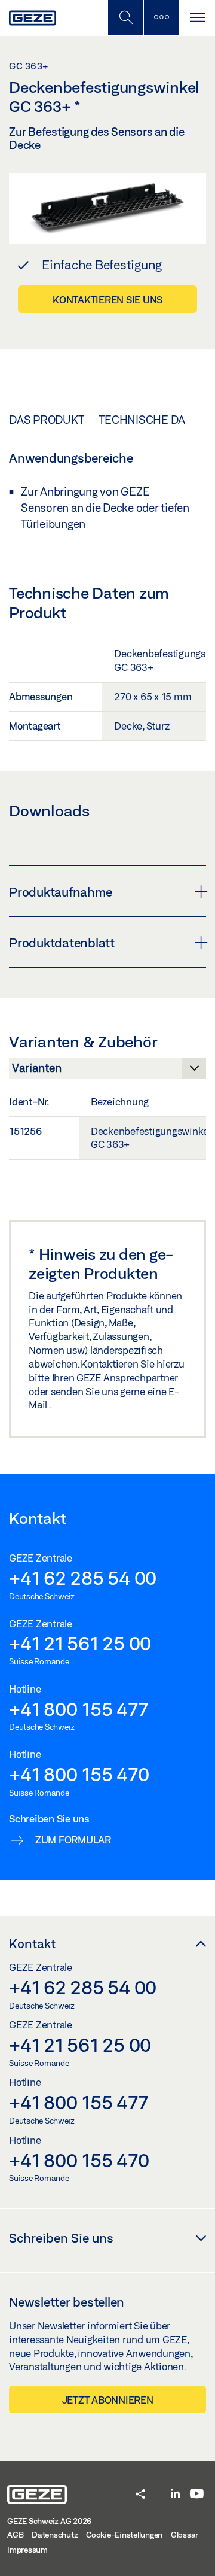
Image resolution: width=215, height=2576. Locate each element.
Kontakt (32, 1943)
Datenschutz (55, 2535)
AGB (15, 2535)
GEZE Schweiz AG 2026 (49, 2521)
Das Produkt (46, 420)
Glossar (185, 2535)
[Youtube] (197, 2494)
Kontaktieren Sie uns (107, 300)
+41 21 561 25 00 (80, 1643)
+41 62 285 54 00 (83, 1578)
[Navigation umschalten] (197, 18)
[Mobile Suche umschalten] (125, 18)
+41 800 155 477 (78, 1709)
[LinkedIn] (175, 2494)
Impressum (27, 2550)
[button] (140, 2495)
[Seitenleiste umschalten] (161, 18)
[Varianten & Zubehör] (107, 1071)
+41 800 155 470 (79, 1774)
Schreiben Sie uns (61, 2238)
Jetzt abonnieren (108, 2400)
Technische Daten (152, 420)
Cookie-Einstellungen (124, 2535)
